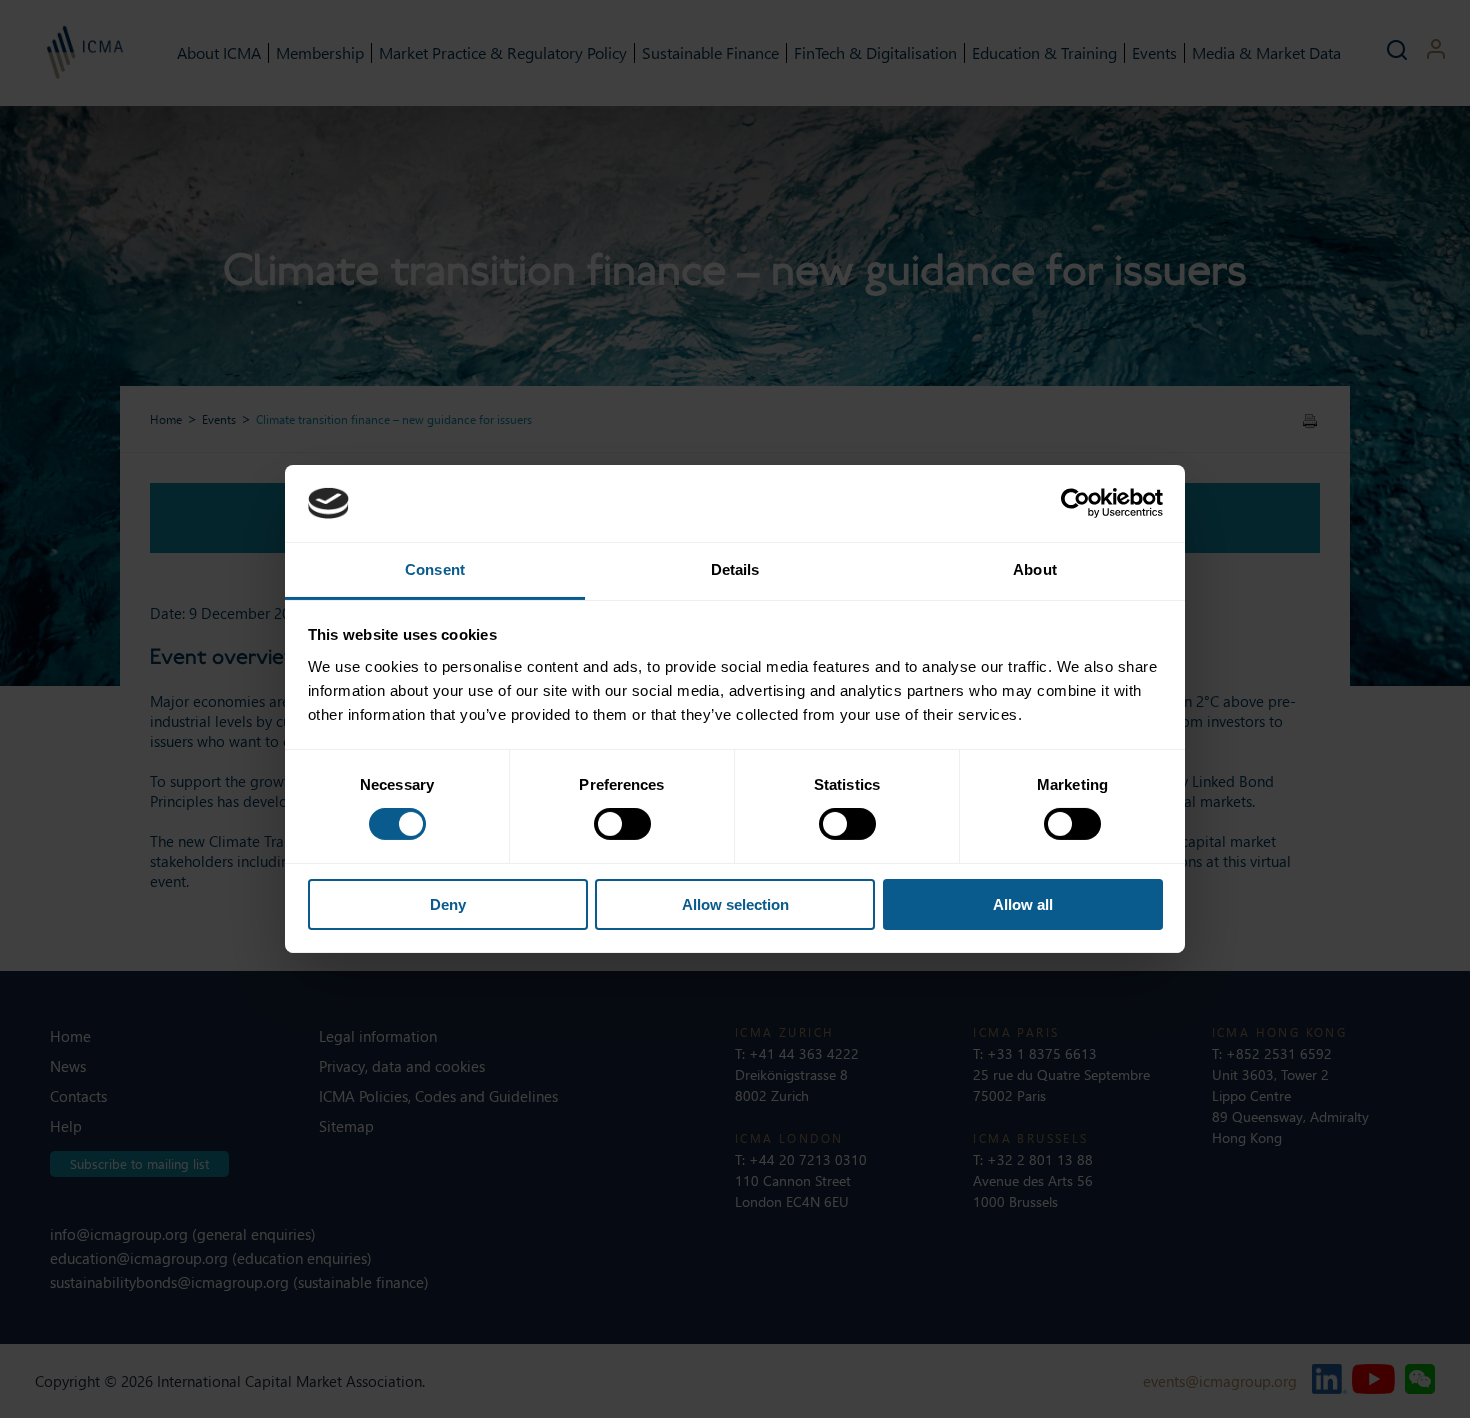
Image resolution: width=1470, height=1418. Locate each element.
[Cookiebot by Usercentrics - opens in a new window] (1075, 503)
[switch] (622, 824)
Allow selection (735, 904)
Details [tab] (735, 569)
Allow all (1023, 904)
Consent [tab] (435, 569)
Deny (448, 904)
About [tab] (1035, 569)
